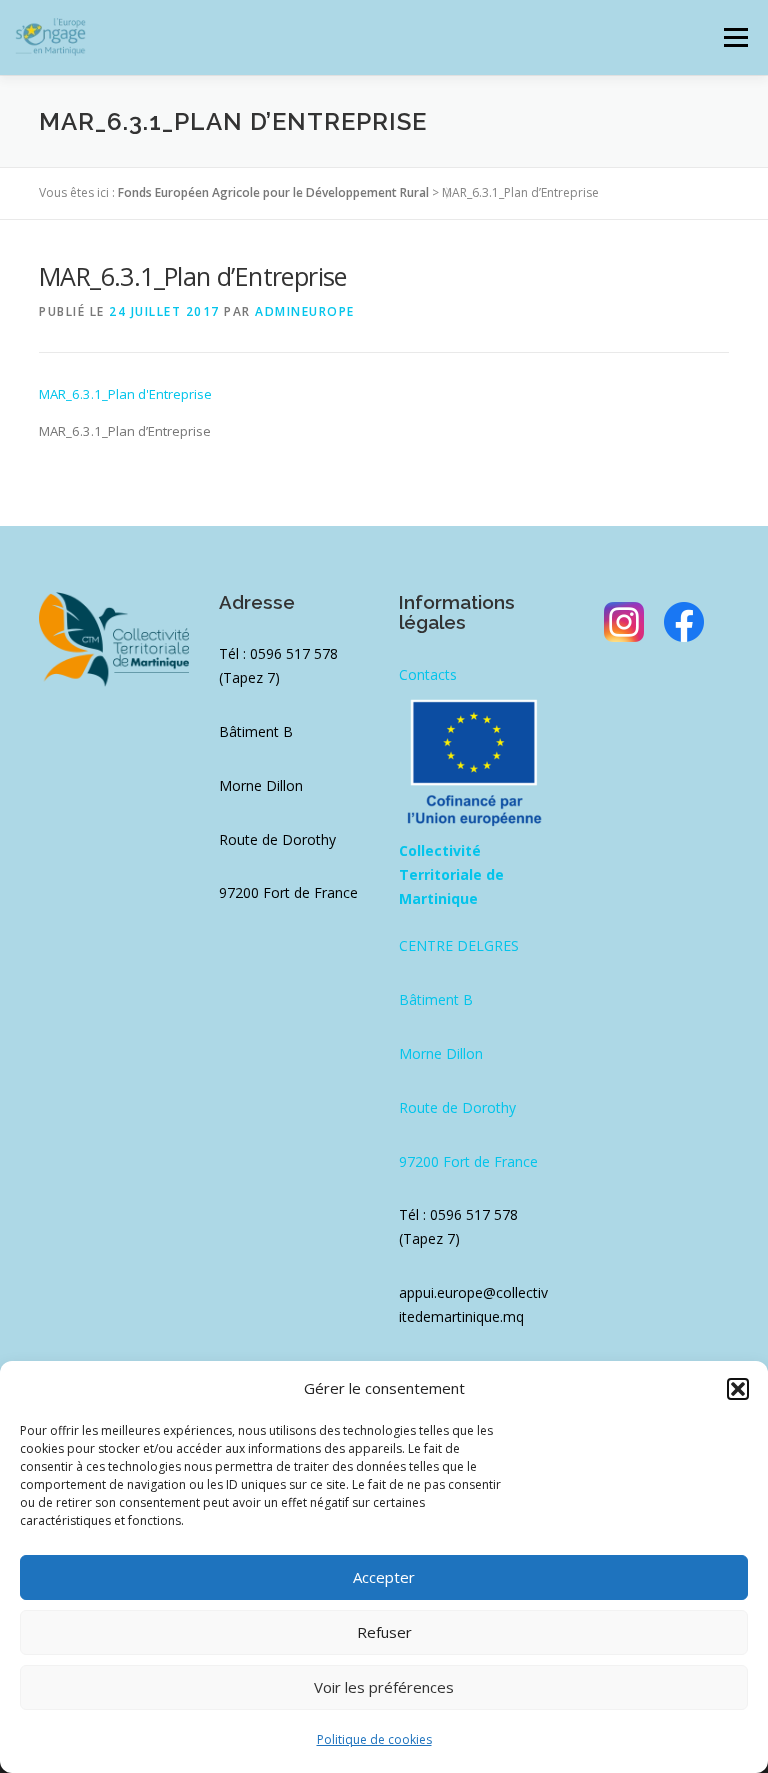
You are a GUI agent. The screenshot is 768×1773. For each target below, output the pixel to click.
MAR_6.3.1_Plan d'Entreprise (125, 394)
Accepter (384, 1577)
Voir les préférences (384, 1687)
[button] (738, 1389)
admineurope (305, 311)
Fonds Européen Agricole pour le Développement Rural (273, 192)
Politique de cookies (374, 1739)
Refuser (384, 1632)
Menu (735, 37)
